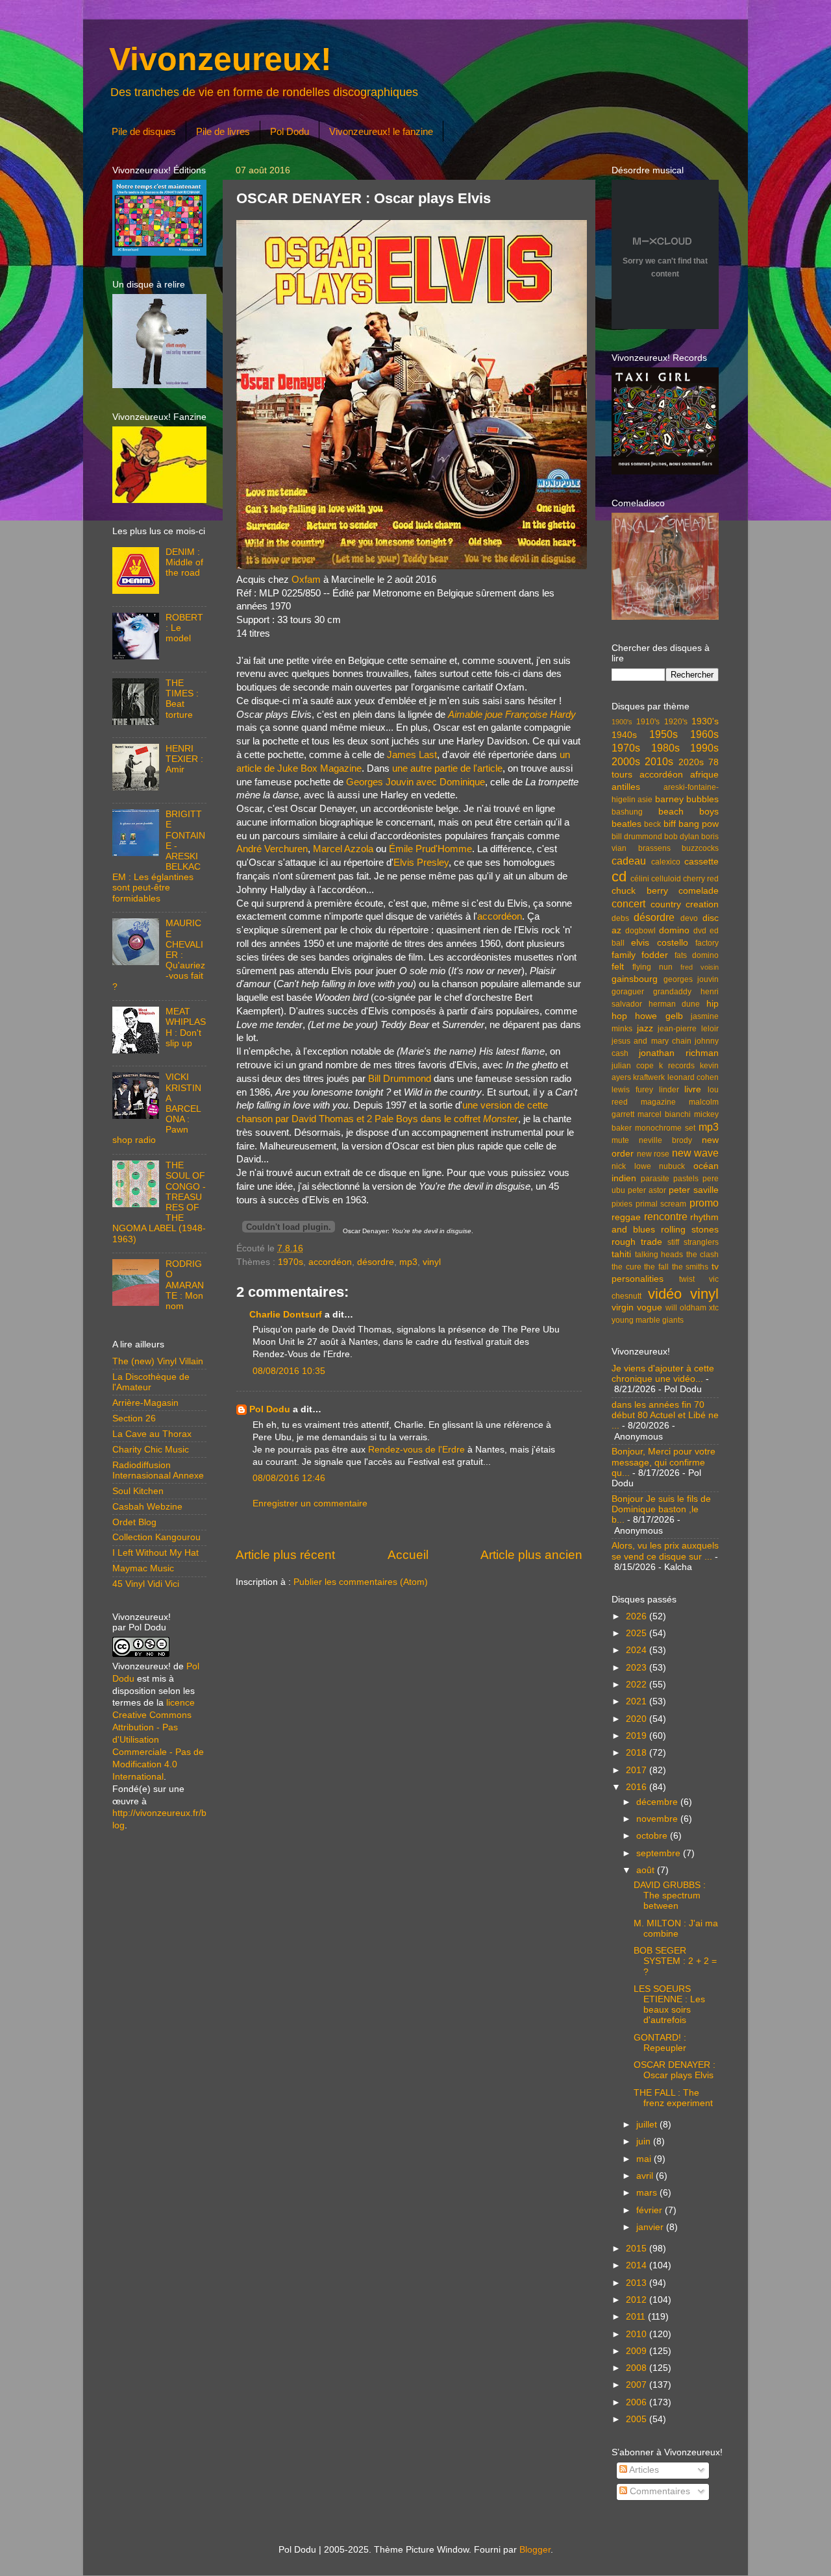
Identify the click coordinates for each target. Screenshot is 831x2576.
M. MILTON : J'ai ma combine (676, 1929)
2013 (638, 2283)
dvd (700, 931)
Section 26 (134, 1418)
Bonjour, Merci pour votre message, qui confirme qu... (664, 1462)
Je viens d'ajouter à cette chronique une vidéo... (663, 1374)
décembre (658, 1802)
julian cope (633, 1066)
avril (646, 2176)
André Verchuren (272, 849)
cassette (701, 862)
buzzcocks (700, 848)
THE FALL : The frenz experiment (673, 2098)
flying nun (652, 967)
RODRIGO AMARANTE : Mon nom (185, 1285)
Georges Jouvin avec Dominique (415, 782)
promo (704, 1203)
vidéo (665, 1294)
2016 (638, 1787)
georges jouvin (691, 979)
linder (669, 1090)
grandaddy (672, 992)
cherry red (701, 879)
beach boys (689, 812)
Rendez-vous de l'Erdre (416, 1450)
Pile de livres (223, 131)
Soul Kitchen (138, 1491)
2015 (638, 2249)
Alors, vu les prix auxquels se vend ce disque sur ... (665, 1551)
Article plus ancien (531, 1555)
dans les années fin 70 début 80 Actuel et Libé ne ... (665, 1415)
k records (677, 1066)
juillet (648, 2125)
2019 (638, 1736)
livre (693, 1089)
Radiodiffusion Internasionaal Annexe (158, 1470)
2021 (638, 1701)
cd (619, 877)
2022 (638, 1685)
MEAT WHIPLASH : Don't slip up (186, 1027)
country (666, 904)
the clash (703, 1255)
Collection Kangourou (156, 1537)
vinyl (432, 1262)
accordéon (500, 916)
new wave (696, 1153)
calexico (666, 862)
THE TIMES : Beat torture (182, 699)
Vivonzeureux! (220, 59)
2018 (638, 1753)
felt (618, 967)
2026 (638, 1616)
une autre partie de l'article (447, 768)
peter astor (647, 1190)
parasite (655, 1179)
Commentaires (659, 2491)
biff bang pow (691, 824)
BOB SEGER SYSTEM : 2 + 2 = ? (675, 1961)
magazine (658, 1102)
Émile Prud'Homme (430, 849)
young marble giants (648, 1320)
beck (652, 824)
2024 (638, 1650)
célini (640, 879)
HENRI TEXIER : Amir (184, 759)
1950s (664, 734)
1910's (648, 722)
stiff (673, 1242)
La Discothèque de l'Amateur (151, 1382)
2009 (638, 2351)
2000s (626, 761)
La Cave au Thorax (152, 1434)
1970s (291, 1262)
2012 (638, 2300)
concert (628, 903)
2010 (638, 2334)
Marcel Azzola (343, 849)
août (647, 1870)
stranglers (701, 1242)
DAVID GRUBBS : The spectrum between (670, 1895)
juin (645, 2141)
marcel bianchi (664, 1114)
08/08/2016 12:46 (289, 1478)
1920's (676, 722)
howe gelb (659, 1016)
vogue (650, 1307)
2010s (659, 761)
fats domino (697, 955)
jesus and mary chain (651, 1041)
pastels (686, 1179)
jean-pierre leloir (688, 1029)
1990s (704, 748)
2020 (638, 1719)
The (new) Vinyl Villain (158, 1361)
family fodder (640, 955)
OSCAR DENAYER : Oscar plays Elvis (675, 2070)
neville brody (665, 1140)
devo (689, 918)
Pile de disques (144, 131)
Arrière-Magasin (145, 1403)
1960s (704, 734)
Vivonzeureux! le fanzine (381, 131)
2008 (638, 2368)
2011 (637, 2317)
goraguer (628, 992)
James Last (412, 755)
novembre (658, 1819)
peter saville (694, 1190)
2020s (691, 762)
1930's (705, 721)
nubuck (672, 1166)
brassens (654, 848)
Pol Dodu (290, 131)
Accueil (408, 1555)
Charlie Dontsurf (286, 1315)
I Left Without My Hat (155, 1553)
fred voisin (700, 967)
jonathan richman (679, 1053)
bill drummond (637, 837)
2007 (638, 2385)
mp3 (408, 1262)
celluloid (666, 879)
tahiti (621, 1254)
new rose (653, 1154)
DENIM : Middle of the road (184, 562)
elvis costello (659, 943)
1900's (622, 722)
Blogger (535, 2550)
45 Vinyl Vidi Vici (146, 1584)
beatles (626, 824)
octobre (653, 1836)
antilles (626, 787)
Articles (643, 2470)
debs (620, 918)
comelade (699, 891)
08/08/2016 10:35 (289, 1371)
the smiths (690, 1267)
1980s (665, 748)
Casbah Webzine (147, 1507)
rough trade (637, 1242)
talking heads (659, 1255)
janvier (651, 2227)
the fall (656, 1267)
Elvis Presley (421, 863)
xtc (714, 1308)
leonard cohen (693, 1077)
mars (648, 2193)
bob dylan (682, 837)
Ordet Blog (134, 1522)
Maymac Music (143, 1568)
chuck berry (640, 891)
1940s (624, 735)
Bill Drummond (400, 1079)
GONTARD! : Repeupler (660, 2043)
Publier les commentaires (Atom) (361, 1582)
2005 (638, 2419)
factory (707, 943)
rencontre (666, 1216)
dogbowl (640, 931)
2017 (638, 1770)
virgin (623, 1307)
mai (645, 2159)
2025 (638, 1633)
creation (702, 904)
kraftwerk (649, 1077)
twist (687, 1279)
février (651, 2210)
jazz (645, 1028)
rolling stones (690, 1230)
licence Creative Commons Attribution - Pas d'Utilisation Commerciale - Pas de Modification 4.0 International (158, 1739)
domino (674, 930)
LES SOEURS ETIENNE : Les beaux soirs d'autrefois (669, 2005)
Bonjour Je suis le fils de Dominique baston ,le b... (661, 1509)
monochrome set (665, 1128)
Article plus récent (285, 1555)
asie (645, 800)
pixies (622, 1204)
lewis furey (632, 1090)
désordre (376, 1262)
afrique (704, 775)
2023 (638, 1668)
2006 (638, 2402)
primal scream (661, 1204)
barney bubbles (687, 799)
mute (620, 1140)
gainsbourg (635, 979)
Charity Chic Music (151, 1450)
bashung (627, 812)
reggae (626, 1217)
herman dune (675, 1004)
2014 (638, 2265)
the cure (626, 1267)
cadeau (629, 861)
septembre (660, 1853)
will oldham (686, 1308)
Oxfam (306, 580)
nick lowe (631, 1166)
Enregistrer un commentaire (310, 1503)
